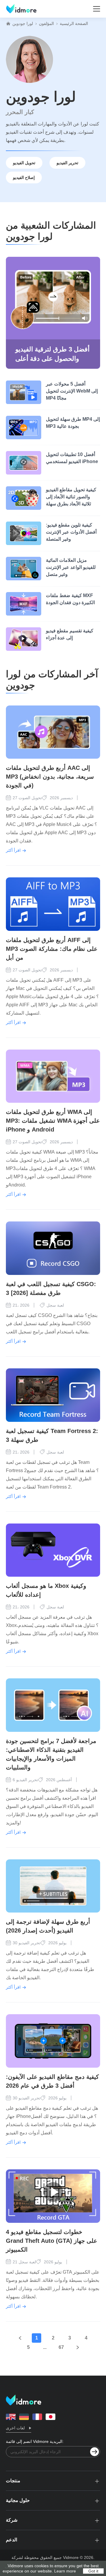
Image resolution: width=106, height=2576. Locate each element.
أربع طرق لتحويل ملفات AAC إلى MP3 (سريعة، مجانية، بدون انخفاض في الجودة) (50, 777)
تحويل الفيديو (24, 163)
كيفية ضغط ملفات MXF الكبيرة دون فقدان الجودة (70, 599)
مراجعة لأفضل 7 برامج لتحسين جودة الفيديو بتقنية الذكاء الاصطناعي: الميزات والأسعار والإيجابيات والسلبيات (51, 1754)
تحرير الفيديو (67, 163)
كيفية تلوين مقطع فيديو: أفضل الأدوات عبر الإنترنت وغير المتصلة (71, 532)
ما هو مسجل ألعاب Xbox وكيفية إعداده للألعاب (46, 1590)
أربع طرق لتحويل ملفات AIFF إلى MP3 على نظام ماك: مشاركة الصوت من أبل (52, 949)
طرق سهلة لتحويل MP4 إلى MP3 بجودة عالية (73, 423)
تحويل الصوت (30, 798)
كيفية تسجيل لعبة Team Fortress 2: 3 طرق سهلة (52, 1435)
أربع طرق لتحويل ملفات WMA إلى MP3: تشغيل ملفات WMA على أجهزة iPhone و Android (53, 1121)
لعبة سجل (55, 1305)
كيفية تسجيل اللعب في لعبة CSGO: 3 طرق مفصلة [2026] (51, 1288)
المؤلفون (46, 24)
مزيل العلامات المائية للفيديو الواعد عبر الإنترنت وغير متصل (71, 567)
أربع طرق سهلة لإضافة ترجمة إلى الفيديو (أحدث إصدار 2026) (48, 1926)
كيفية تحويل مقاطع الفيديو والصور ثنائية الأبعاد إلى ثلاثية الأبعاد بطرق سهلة (71, 497)
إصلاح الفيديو (24, 177)
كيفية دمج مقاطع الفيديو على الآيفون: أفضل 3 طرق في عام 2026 (52, 2081)
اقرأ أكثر (13, 850)
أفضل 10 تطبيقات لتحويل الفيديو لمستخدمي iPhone (72, 458)
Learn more (65, 2571)
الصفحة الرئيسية (74, 24)
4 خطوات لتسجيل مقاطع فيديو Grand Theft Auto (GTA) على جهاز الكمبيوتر (52, 2241)
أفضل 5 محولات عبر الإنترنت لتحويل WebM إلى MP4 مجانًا (72, 391)
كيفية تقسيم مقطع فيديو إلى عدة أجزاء (70, 634)
